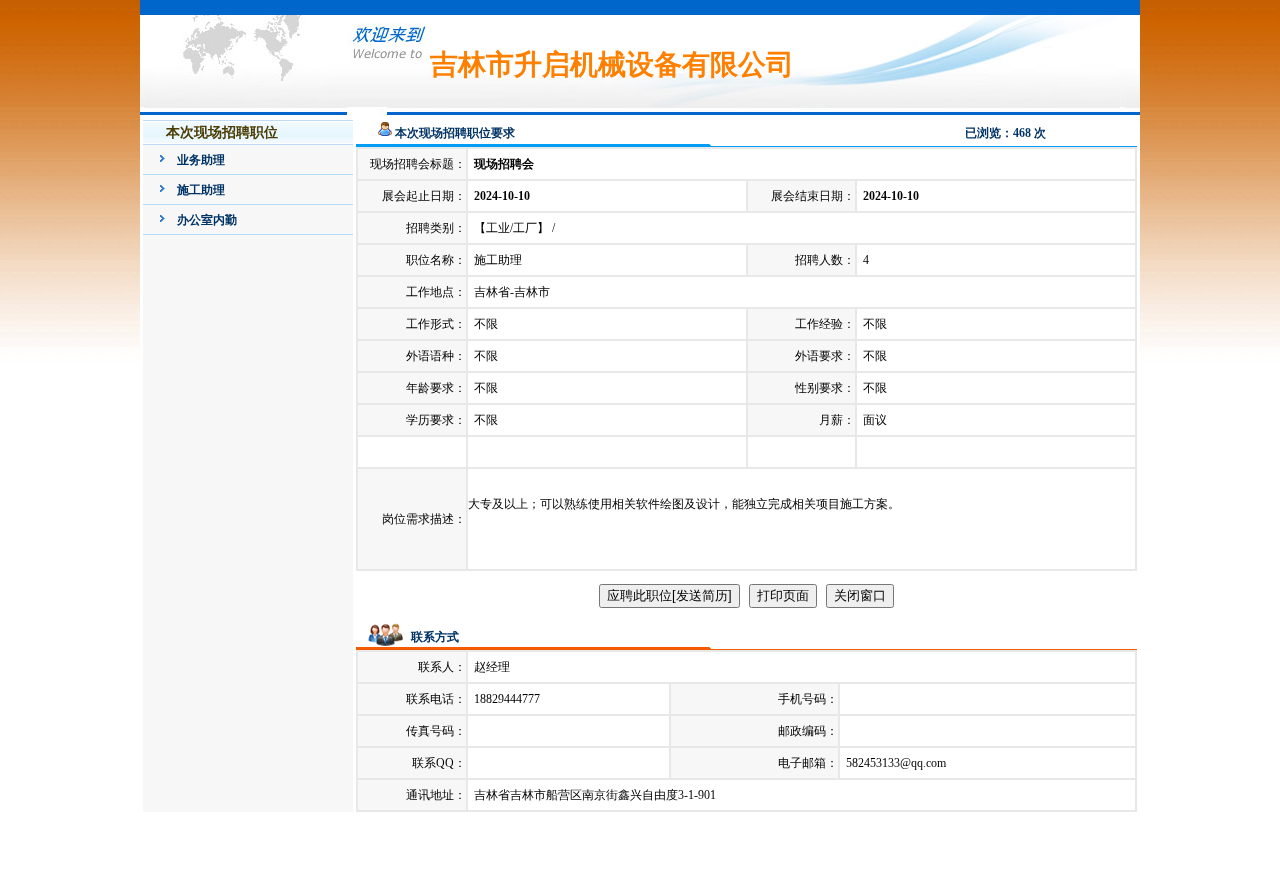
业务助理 (201, 160)
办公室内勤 (207, 220)
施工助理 (201, 190)
